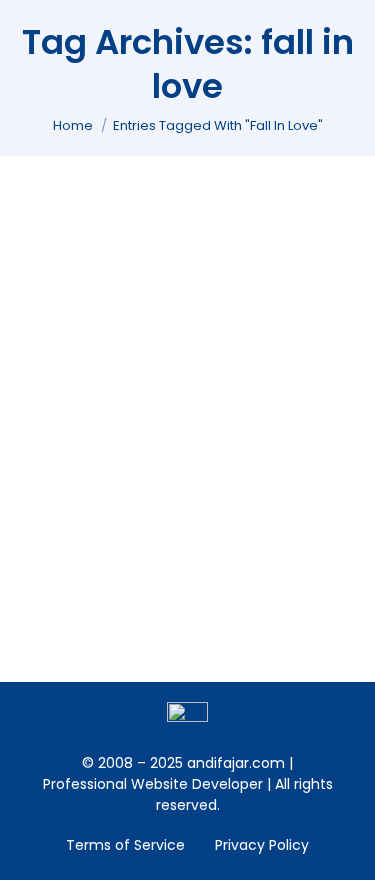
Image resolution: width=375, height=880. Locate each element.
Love (61, 291)
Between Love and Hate (153, 258)
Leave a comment (110, 312)
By (135, 291)
